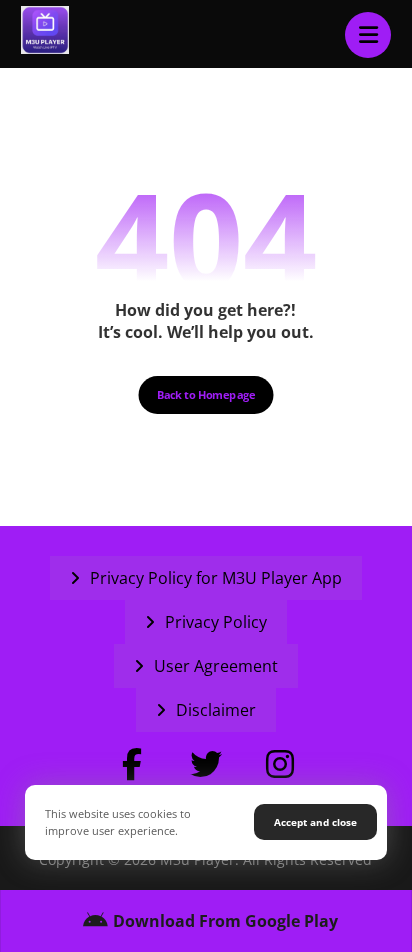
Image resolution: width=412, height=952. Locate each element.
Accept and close (315, 822)
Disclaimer (216, 710)
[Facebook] (132, 764)
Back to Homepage (205, 394)
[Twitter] (206, 764)
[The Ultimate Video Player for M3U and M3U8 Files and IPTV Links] (45, 30)
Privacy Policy (216, 622)
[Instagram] (280, 764)
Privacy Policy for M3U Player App (216, 578)
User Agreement (216, 666)
